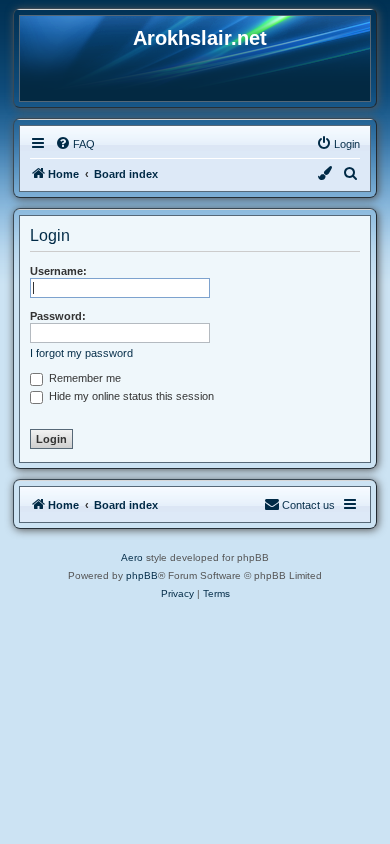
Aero (132, 557)
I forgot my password (81, 353)
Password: (58, 316)
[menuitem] (75, 144)
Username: (58, 271)
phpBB (142, 575)
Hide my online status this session (130, 396)
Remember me (83, 378)
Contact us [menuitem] (308, 505)
